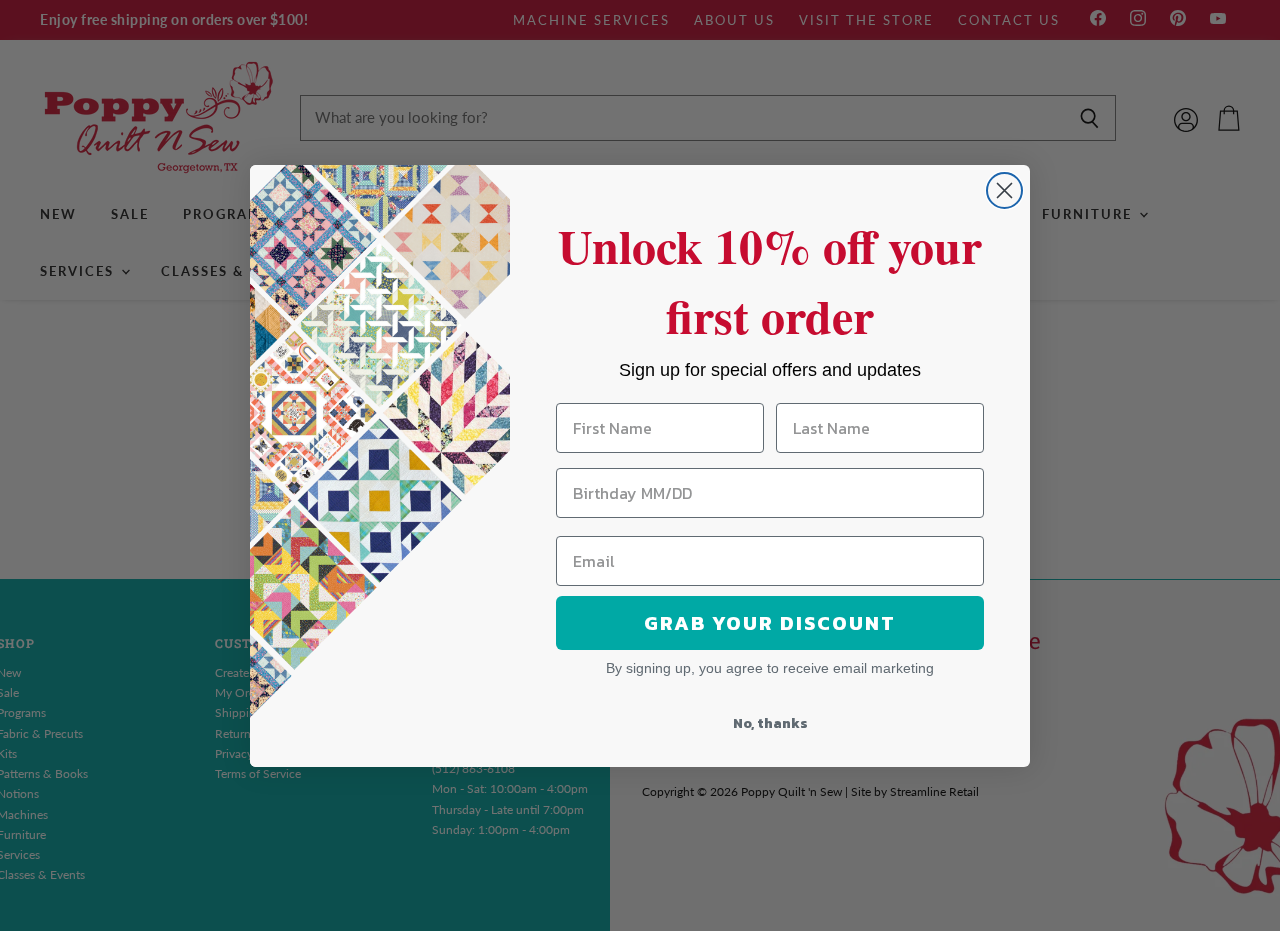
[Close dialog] (1004, 190)
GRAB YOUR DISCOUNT (770, 623)
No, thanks (770, 723)
